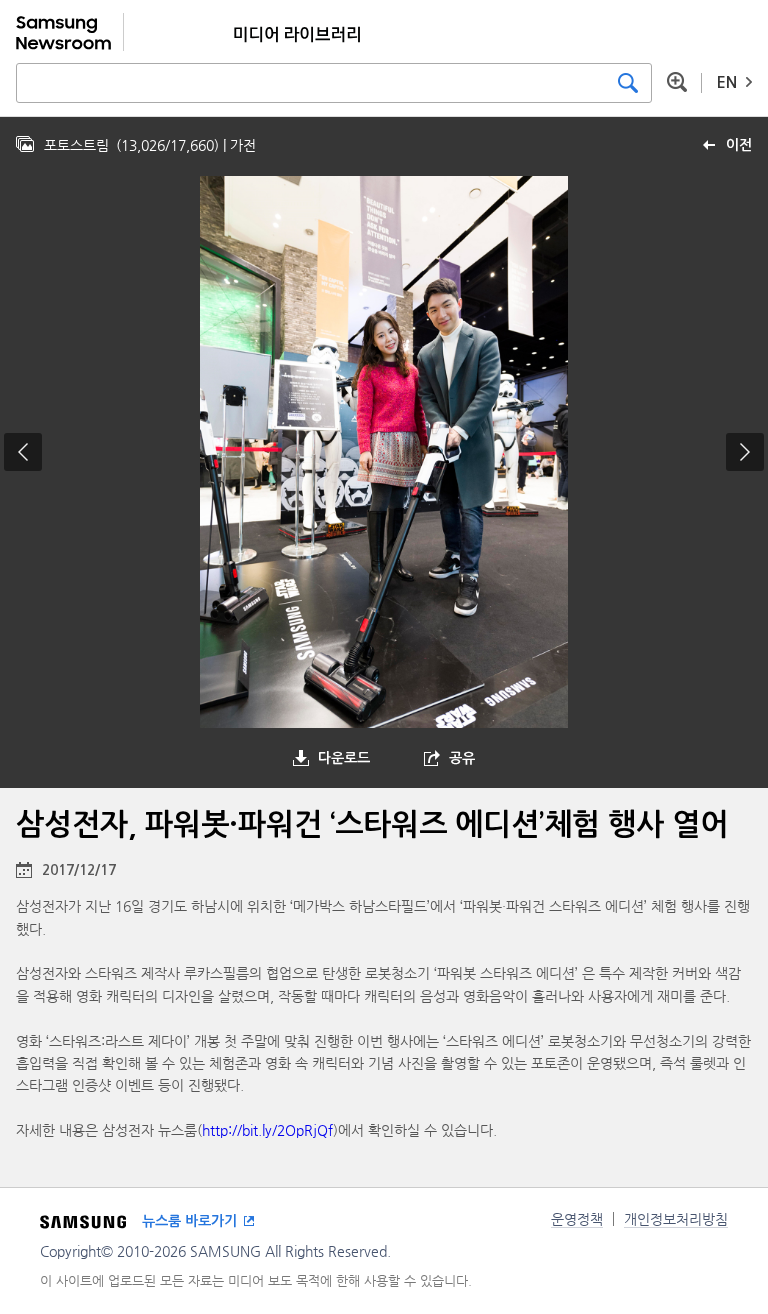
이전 (739, 145)
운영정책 (577, 1219)
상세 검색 (677, 82)
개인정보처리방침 (676, 1219)
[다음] (745, 452)
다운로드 (344, 758)
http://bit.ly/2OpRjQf (267, 1130)
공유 (462, 758)
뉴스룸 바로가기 (189, 1221)
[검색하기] (628, 83)
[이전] (23, 452)
